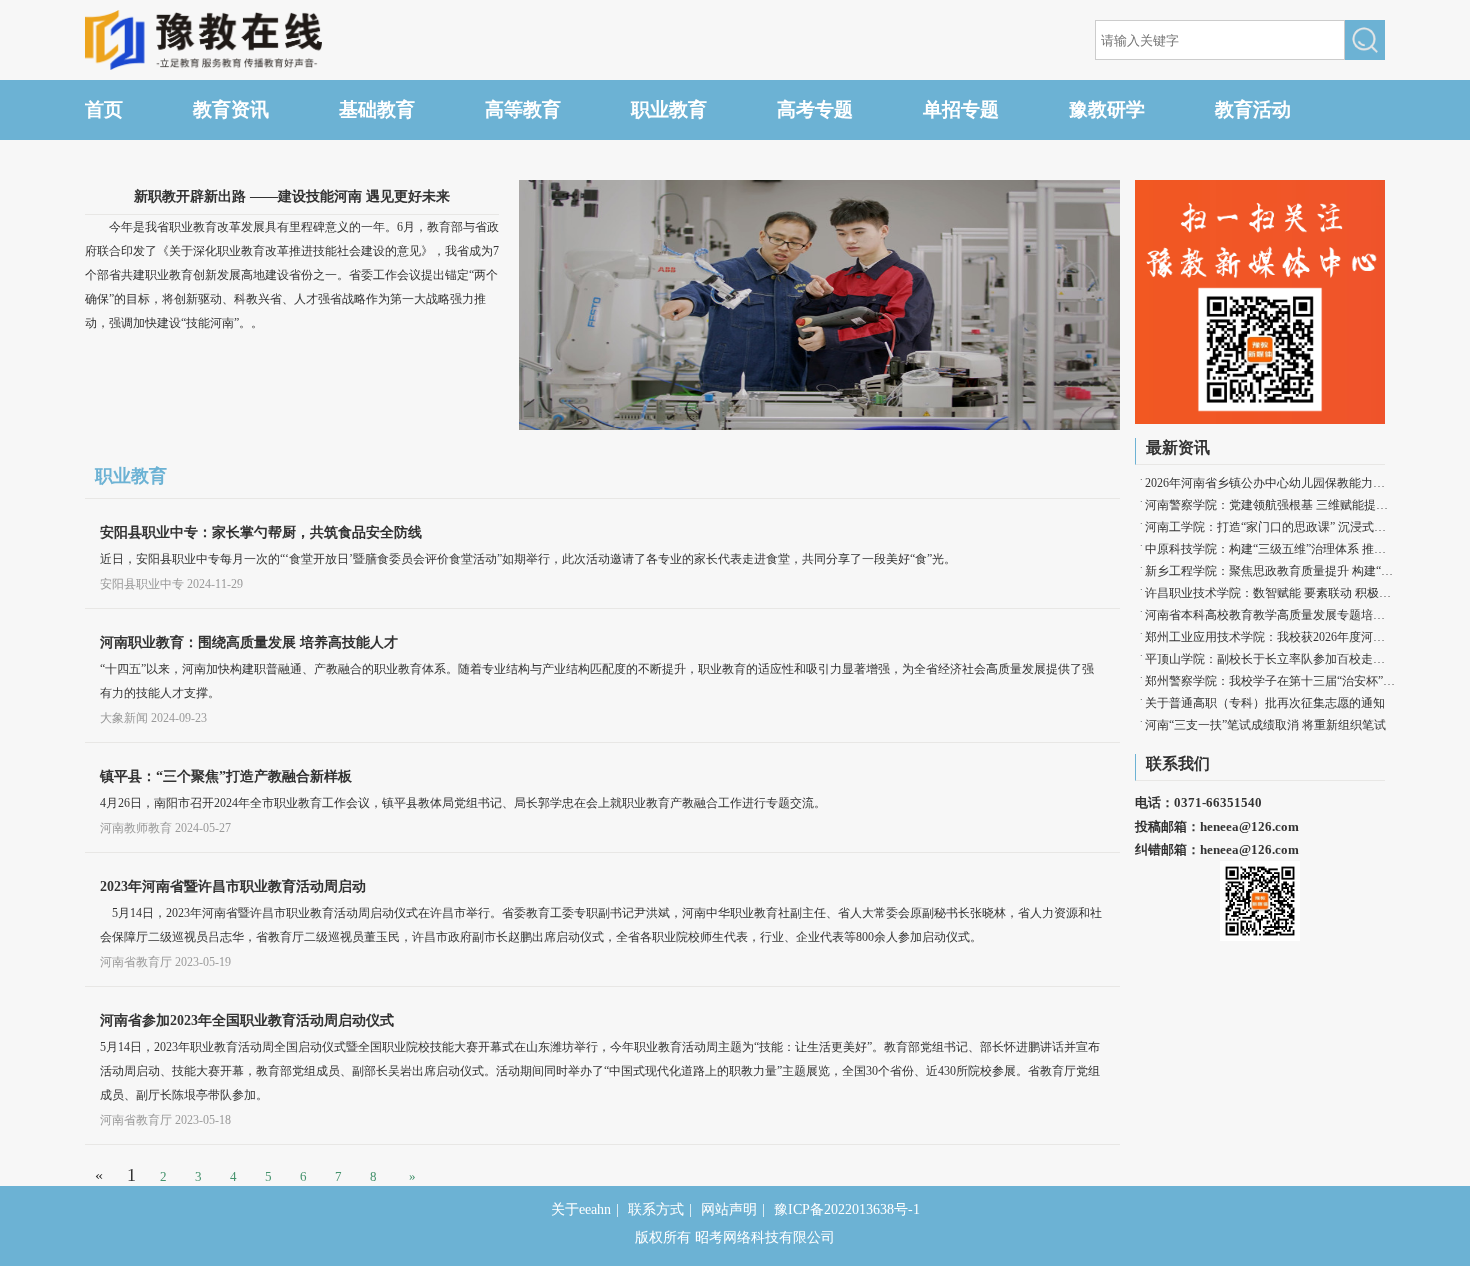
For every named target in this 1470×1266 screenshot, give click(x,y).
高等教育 (523, 109)
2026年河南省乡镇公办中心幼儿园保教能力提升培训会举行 (1270, 483)
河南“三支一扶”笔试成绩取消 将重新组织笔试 (1265, 725)
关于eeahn (581, 1209)
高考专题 (815, 109)
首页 (104, 109)
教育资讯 (231, 109)
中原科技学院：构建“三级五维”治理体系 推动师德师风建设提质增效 (1270, 549)
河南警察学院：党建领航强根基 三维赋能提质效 (1270, 505)
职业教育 (669, 109)
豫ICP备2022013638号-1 (847, 1209)
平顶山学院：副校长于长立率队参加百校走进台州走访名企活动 (1270, 659)
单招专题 (961, 109)
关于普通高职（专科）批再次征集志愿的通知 (1265, 703)
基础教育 (377, 109)
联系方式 (656, 1209)
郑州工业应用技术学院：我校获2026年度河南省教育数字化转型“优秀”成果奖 (1270, 637)
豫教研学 (1107, 109)
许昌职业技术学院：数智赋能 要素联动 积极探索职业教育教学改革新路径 (1270, 593)
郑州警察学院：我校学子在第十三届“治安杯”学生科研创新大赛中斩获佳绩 (1270, 681)
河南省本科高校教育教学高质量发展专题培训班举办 (1270, 615)
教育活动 (1253, 109)
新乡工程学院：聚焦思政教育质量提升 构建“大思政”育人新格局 (1270, 571)
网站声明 (729, 1209)
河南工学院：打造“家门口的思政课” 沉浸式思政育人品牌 (1270, 527)
